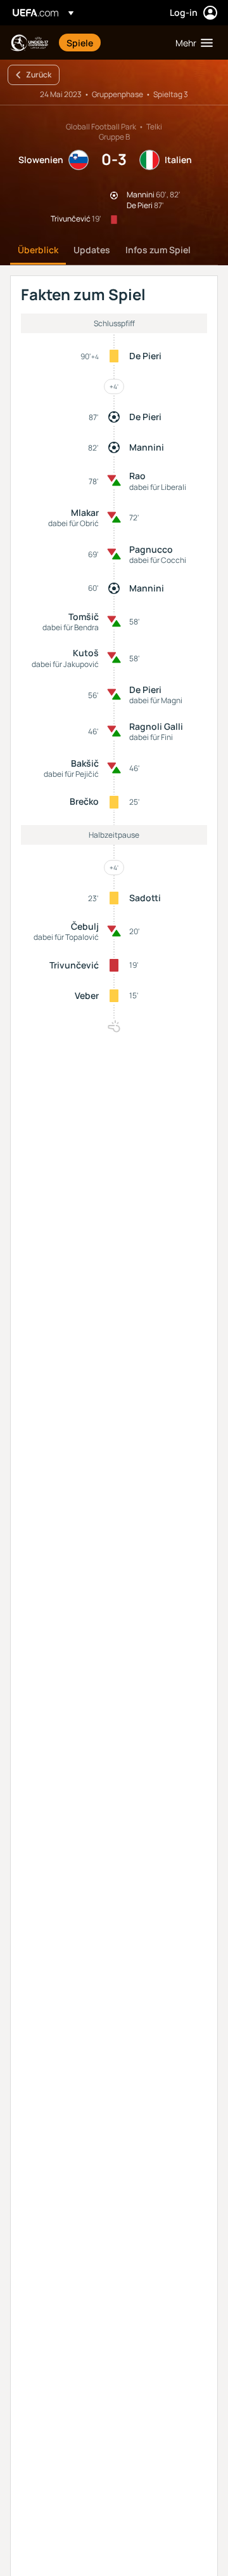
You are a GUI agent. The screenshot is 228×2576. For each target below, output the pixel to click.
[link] (80, 43)
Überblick (38, 250)
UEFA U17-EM (29, 43)
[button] (191, 43)
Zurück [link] (39, 75)
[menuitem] (110, 43)
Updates (92, 250)
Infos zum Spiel (158, 250)
